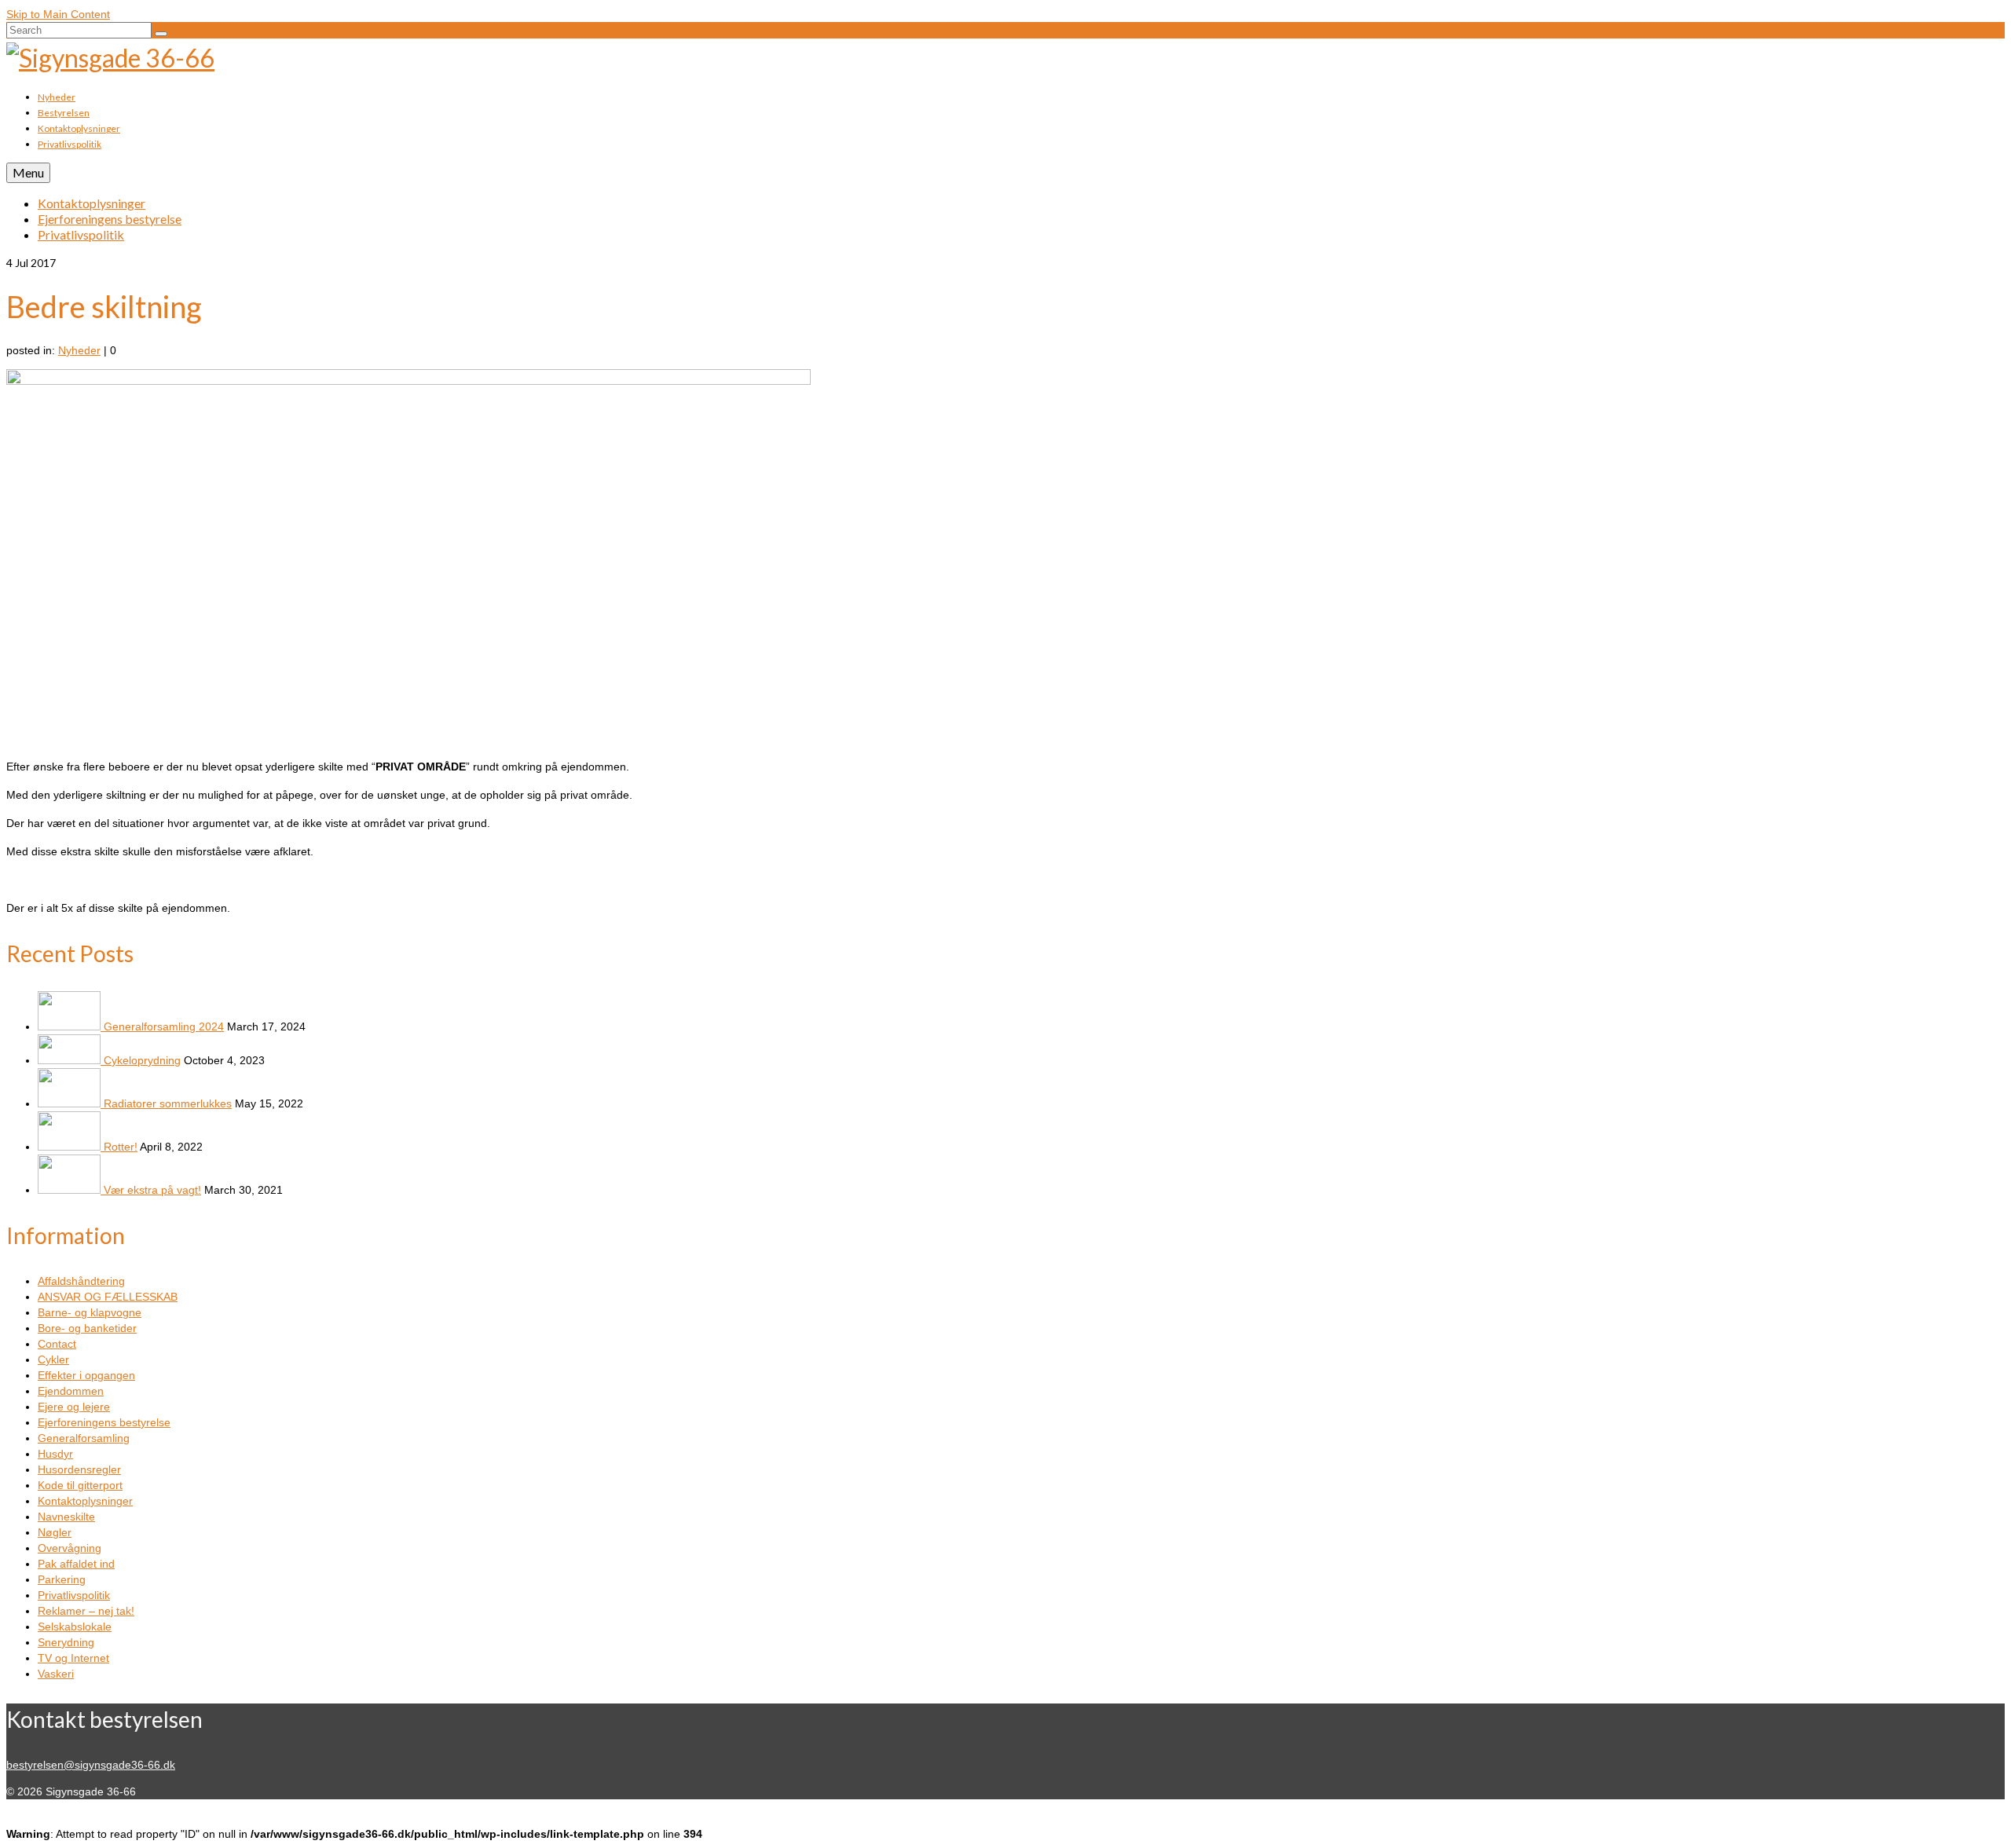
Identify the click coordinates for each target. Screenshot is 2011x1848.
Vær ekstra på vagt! (152, 1190)
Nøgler (55, 1532)
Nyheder (79, 350)
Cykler (53, 1359)
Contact (57, 1344)
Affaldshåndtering (81, 1281)
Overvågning (70, 1548)
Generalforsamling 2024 (164, 1026)
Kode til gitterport (80, 1485)
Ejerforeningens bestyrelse (104, 1422)
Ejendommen (71, 1391)
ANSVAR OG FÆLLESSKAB (108, 1297)
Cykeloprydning (142, 1060)
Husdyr (55, 1454)
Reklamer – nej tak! (86, 1611)
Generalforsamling (84, 1438)
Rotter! (121, 1147)
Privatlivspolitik (74, 1595)
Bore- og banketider (87, 1328)
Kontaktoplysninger (85, 1501)
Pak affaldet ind (76, 1564)
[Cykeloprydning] (71, 1060)
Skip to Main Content (58, 14)
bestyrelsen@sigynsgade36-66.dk (91, 1765)
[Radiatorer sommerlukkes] (71, 1103)
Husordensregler (79, 1469)
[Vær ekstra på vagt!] (71, 1190)
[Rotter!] (71, 1147)
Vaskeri (56, 1674)
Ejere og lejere (74, 1407)
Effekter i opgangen (86, 1375)
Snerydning (66, 1642)
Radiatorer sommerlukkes (168, 1103)
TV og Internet (73, 1658)
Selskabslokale (75, 1627)
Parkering (62, 1579)
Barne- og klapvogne (90, 1312)
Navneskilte (66, 1517)
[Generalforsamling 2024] (71, 1026)
